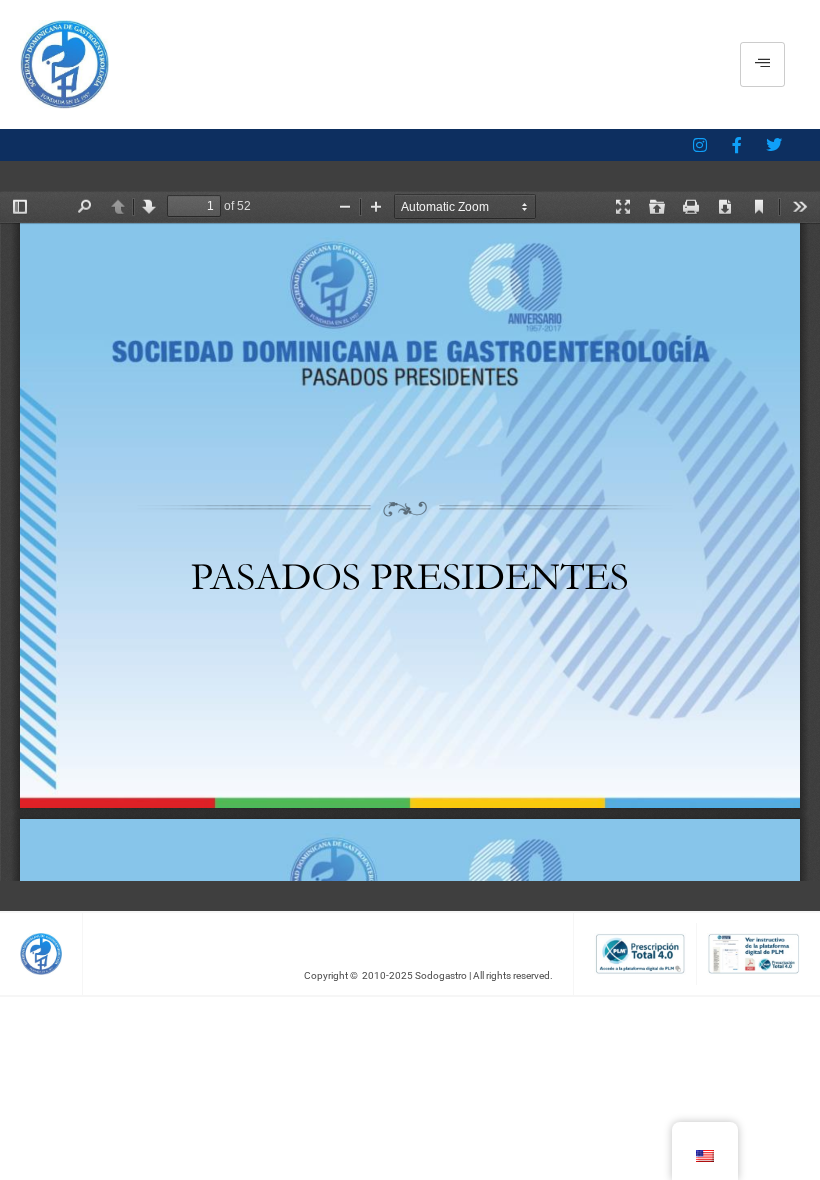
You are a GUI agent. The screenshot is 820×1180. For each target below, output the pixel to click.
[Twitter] (774, 145)
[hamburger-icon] (762, 64)
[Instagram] (700, 145)
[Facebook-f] (737, 145)
